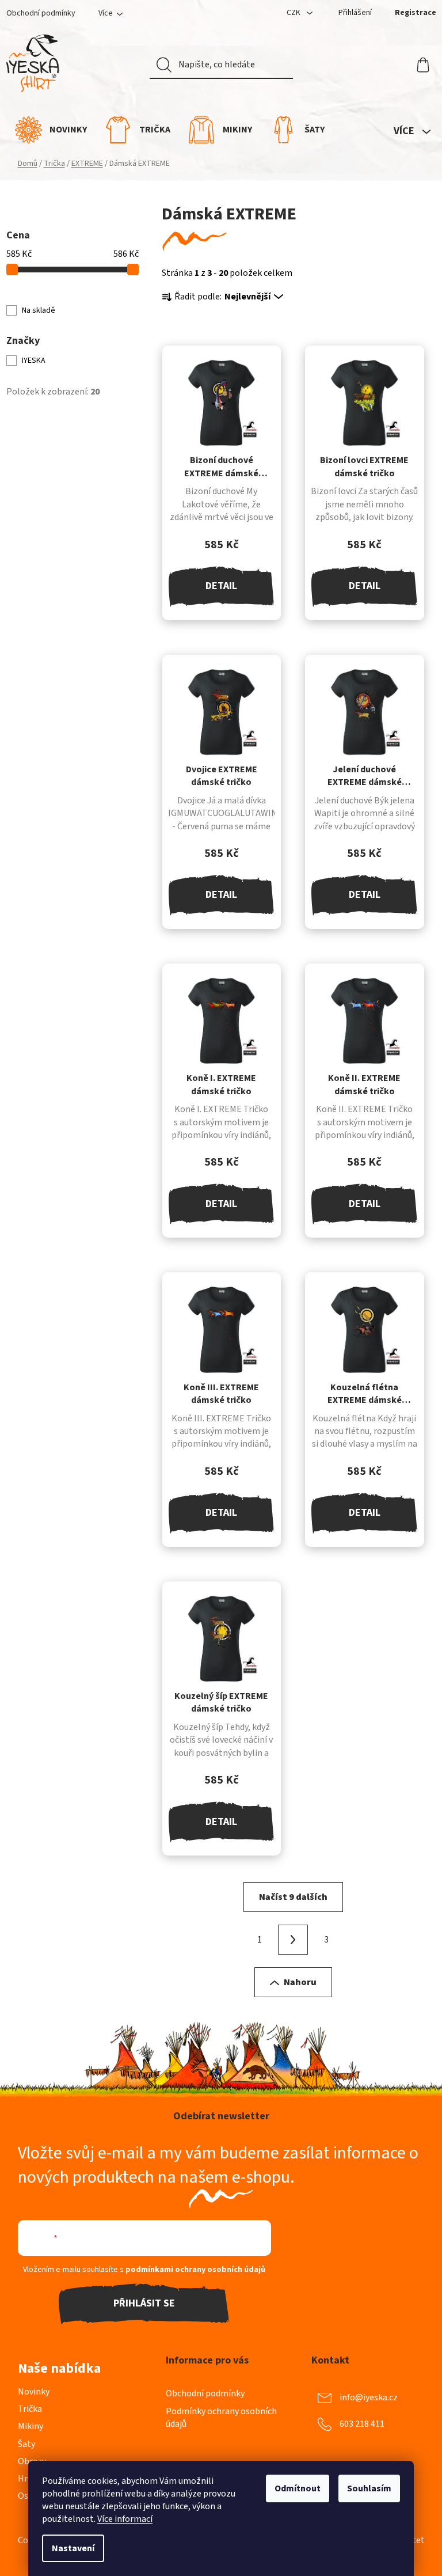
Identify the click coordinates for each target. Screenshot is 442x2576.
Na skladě (39, 310)
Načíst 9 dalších (293, 1897)
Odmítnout (298, 2488)
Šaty (26, 2444)
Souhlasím (369, 2488)
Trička (30, 2409)
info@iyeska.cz (369, 2397)
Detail (221, 586)
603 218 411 (362, 2424)
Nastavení (73, 2548)
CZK (294, 13)
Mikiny (31, 2426)
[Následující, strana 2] (293, 1940)
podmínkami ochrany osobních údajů (195, 2270)
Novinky (34, 2392)
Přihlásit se (144, 2303)
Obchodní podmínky (41, 13)
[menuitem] (51, 130)
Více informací (125, 2519)
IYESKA (35, 361)
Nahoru (300, 1982)
